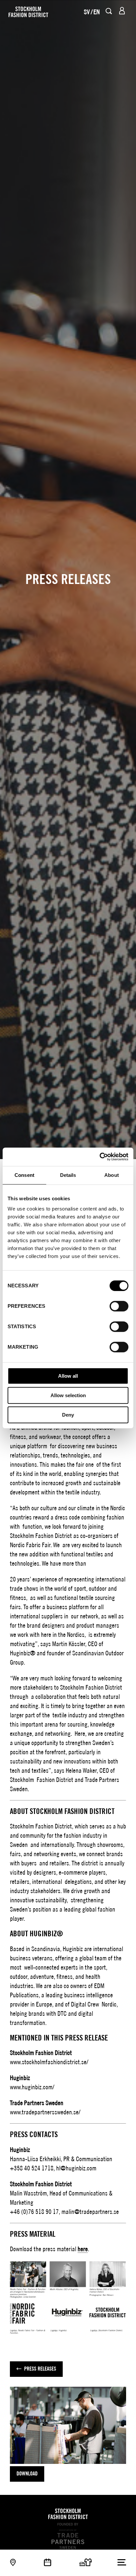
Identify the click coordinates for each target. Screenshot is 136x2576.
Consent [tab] (24, 1175)
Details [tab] (68, 1175)
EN (97, 12)
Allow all (68, 1376)
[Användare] (122, 11)
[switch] (119, 1306)
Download (27, 2474)
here (83, 2249)
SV (87, 12)
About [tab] (112, 1175)
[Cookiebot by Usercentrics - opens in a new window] (100, 1157)
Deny (68, 1415)
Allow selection (68, 1395)
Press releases (40, 2369)
